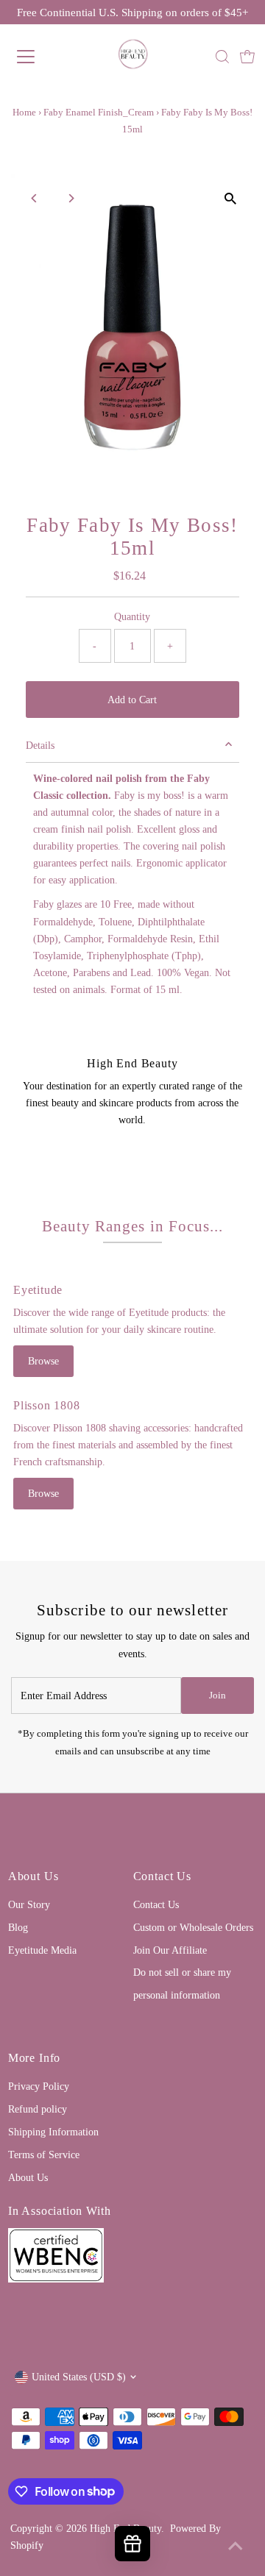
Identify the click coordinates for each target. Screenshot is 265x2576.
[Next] (71, 198)
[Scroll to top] (236, 2547)
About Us (28, 2177)
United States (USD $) (79, 2377)
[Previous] (35, 198)
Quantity (132, 616)
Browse (43, 1361)
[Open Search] (222, 57)
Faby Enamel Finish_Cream (99, 112)
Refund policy (38, 2109)
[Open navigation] (36, 57)
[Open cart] (247, 57)
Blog (18, 1927)
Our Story (29, 1904)
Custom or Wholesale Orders (193, 1927)
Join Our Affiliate (170, 1950)
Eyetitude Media (42, 1950)
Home (24, 112)
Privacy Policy (39, 2086)
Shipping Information (53, 2132)
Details (40, 745)
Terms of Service (44, 2155)
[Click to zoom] (230, 198)
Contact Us (156, 1904)
